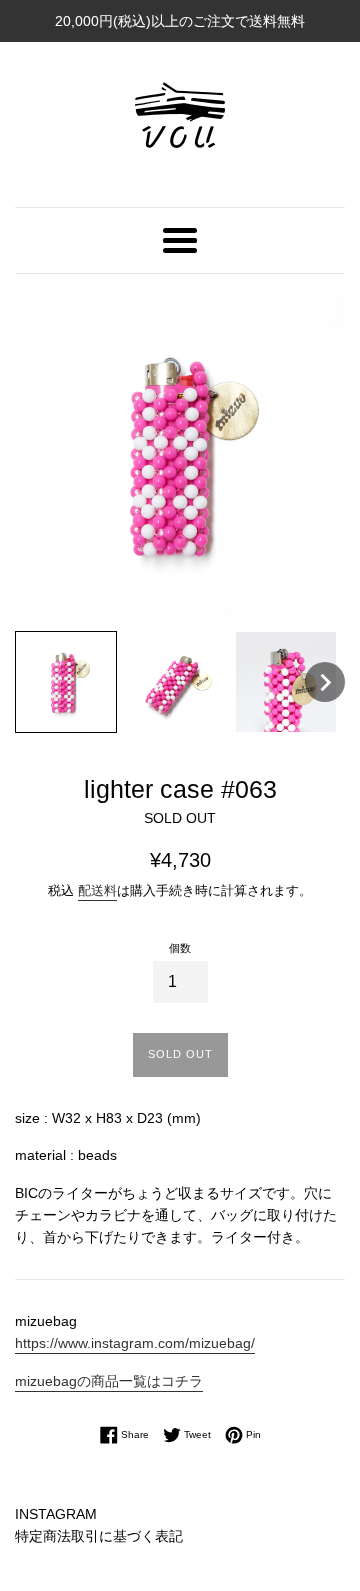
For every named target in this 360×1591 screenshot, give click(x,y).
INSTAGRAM (56, 1514)
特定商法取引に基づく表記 (99, 1536)
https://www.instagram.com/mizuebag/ (135, 1343)
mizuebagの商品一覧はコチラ (109, 1381)
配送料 (97, 890)
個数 (180, 948)
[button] (66, 682)
